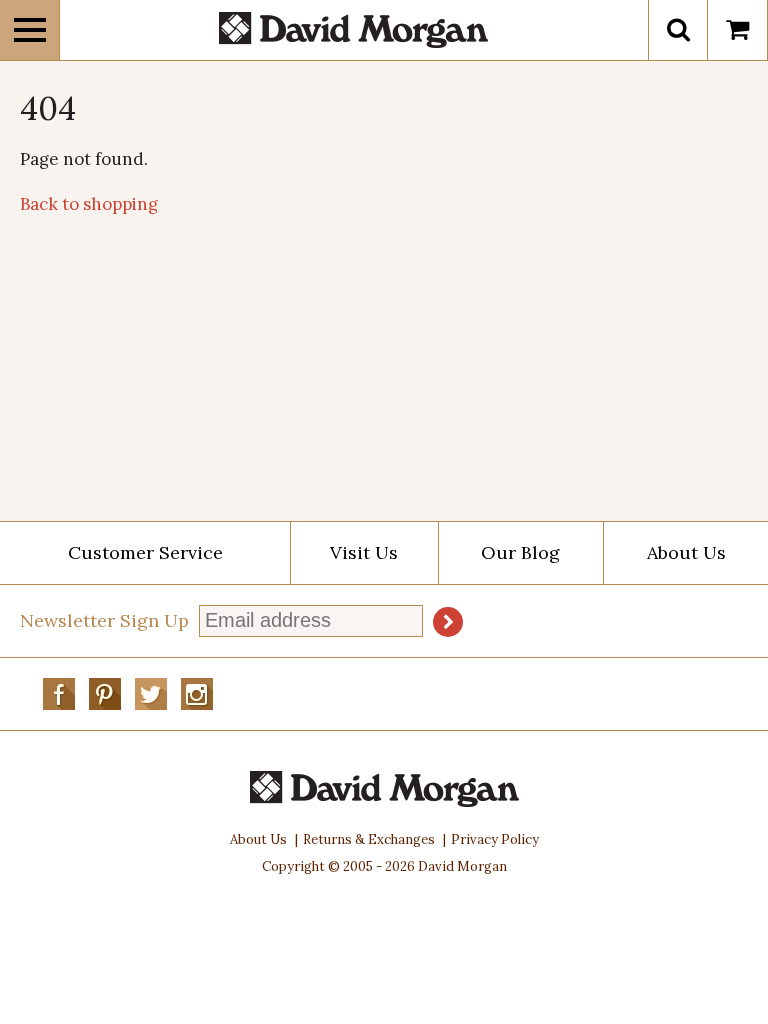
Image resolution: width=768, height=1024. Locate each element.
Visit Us (364, 552)
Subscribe (448, 622)
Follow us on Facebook (59, 694)
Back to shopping (89, 204)
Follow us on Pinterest (105, 694)
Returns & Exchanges (369, 839)
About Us (686, 552)
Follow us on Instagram (197, 694)
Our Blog (520, 552)
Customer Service (145, 552)
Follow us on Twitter (151, 694)
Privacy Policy (495, 839)
